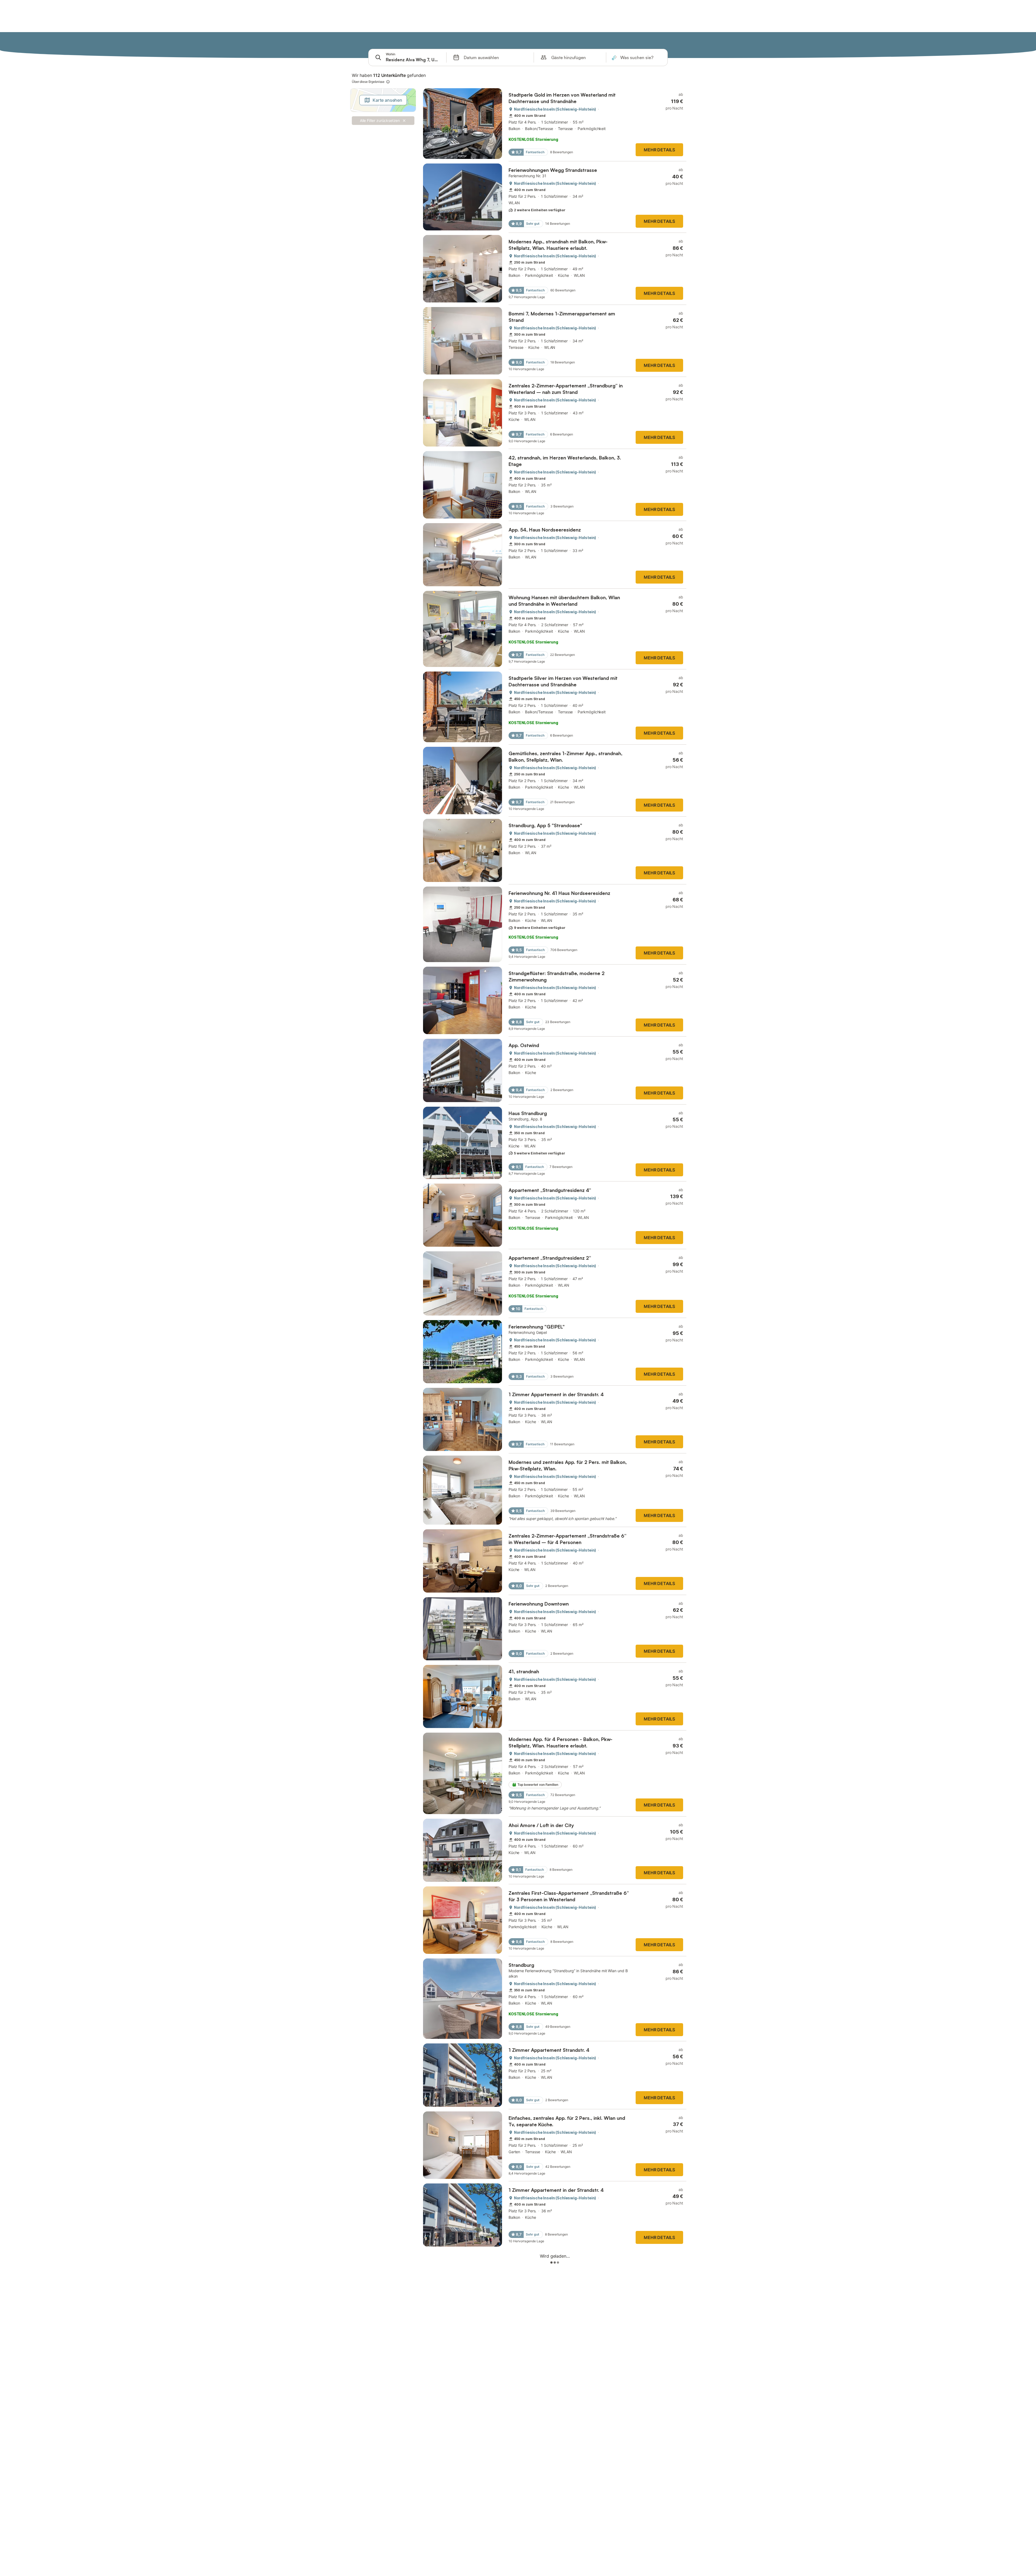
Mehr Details (659, 150)
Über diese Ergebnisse (368, 82)
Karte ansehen (387, 100)
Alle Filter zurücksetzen (380, 120)
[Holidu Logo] (376, 41)
